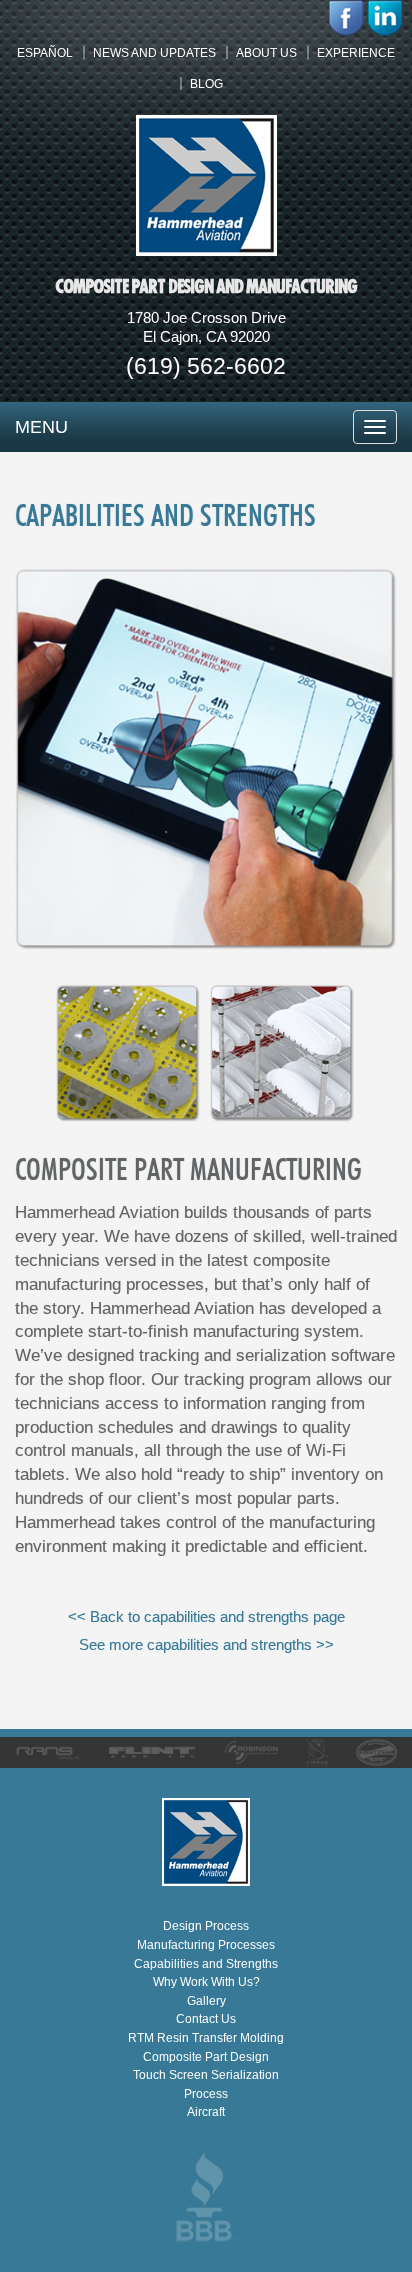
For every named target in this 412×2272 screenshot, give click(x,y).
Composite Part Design (206, 2057)
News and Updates (154, 53)
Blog (206, 84)
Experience (356, 53)
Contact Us (206, 2019)
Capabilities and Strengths (206, 1964)
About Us (266, 53)
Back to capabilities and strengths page (206, 1616)
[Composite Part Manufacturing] (206, 944)
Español (45, 53)
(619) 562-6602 (206, 366)
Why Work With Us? (206, 1982)
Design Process (206, 1926)
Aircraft (206, 2112)
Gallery (206, 2001)
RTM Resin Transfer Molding (206, 2038)
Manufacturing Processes (206, 1945)
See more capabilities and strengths (206, 1644)
